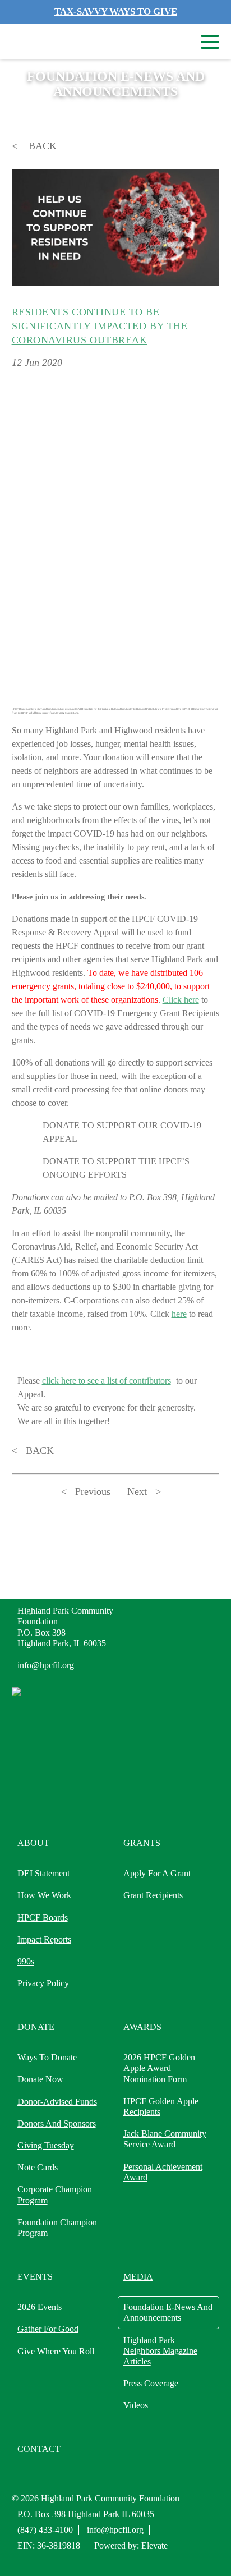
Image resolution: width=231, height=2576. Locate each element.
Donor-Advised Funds (57, 2102)
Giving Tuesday (46, 2145)
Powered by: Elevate (131, 2545)
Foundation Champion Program (57, 2228)
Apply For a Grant (157, 1873)
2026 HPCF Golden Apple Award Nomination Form (159, 2068)
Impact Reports (44, 1939)
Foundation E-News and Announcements (168, 2312)
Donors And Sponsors (57, 2123)
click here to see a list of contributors (107, 1381)
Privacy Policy (43, 1983)
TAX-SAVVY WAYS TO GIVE (116, 12)
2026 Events (40, 2307)
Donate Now (40, 2079)
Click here (181, 1000)
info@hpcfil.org (46, 1665)
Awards (142, 2027)
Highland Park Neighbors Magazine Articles (160, 2351)
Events (35, 2277)
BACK (41, 146)
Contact (39, 2449)
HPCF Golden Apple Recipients (161, 2106)
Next (137, 1491)
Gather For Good (48, 2329)
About (33, 1843)
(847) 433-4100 (45, 2530)
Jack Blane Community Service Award (165, 2139)
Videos (136, 2405)
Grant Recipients (153, 1895)
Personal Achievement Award (163, 2172)
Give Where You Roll (56, 2351)
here (179, 1314)
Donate (36, 2027)
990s (26, 1961)
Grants (142, 1843)
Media (138, 2277)
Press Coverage (151, 2383)
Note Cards (38, 2167)
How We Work (44, 1895)
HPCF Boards (43, 1918)
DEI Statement (43, 1873)
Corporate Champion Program (55, 2194)
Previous (93, 1491)
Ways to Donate (47, 2057)
